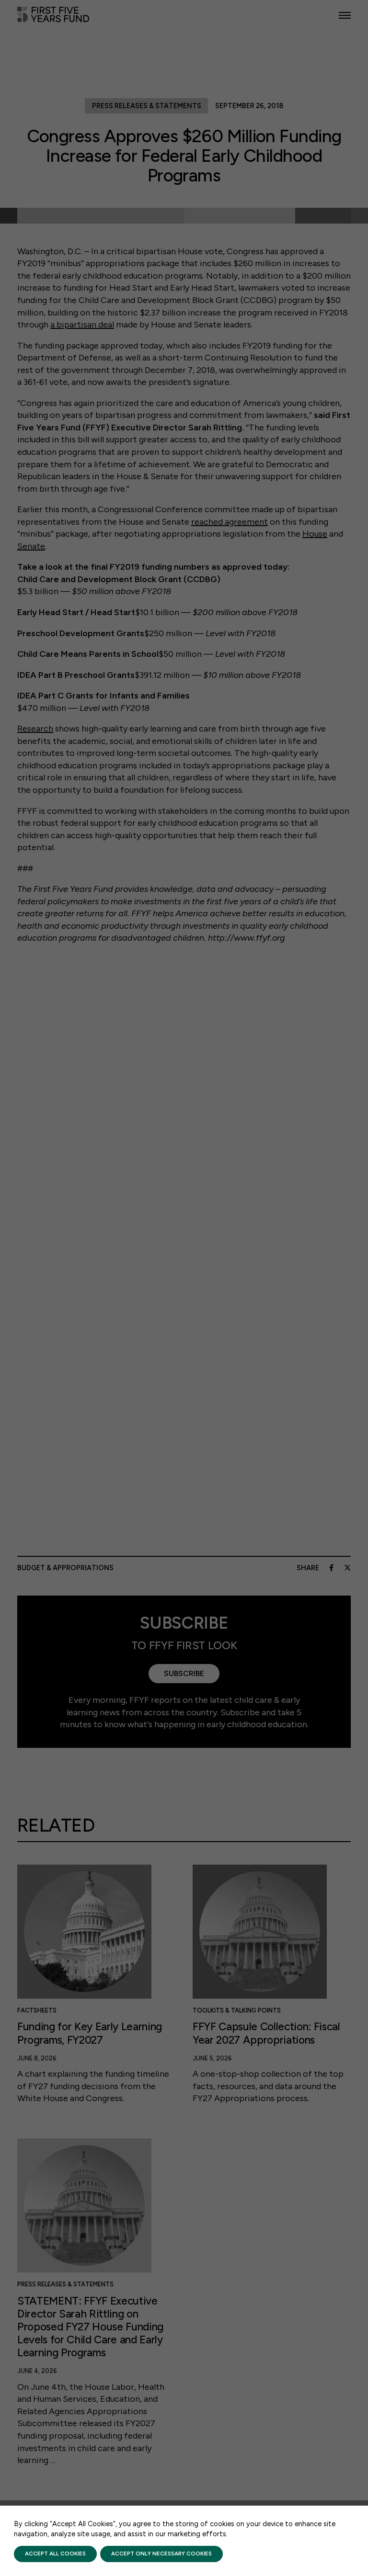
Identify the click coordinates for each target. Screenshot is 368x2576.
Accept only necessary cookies (161, 2554)
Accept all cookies (55, 2554)
